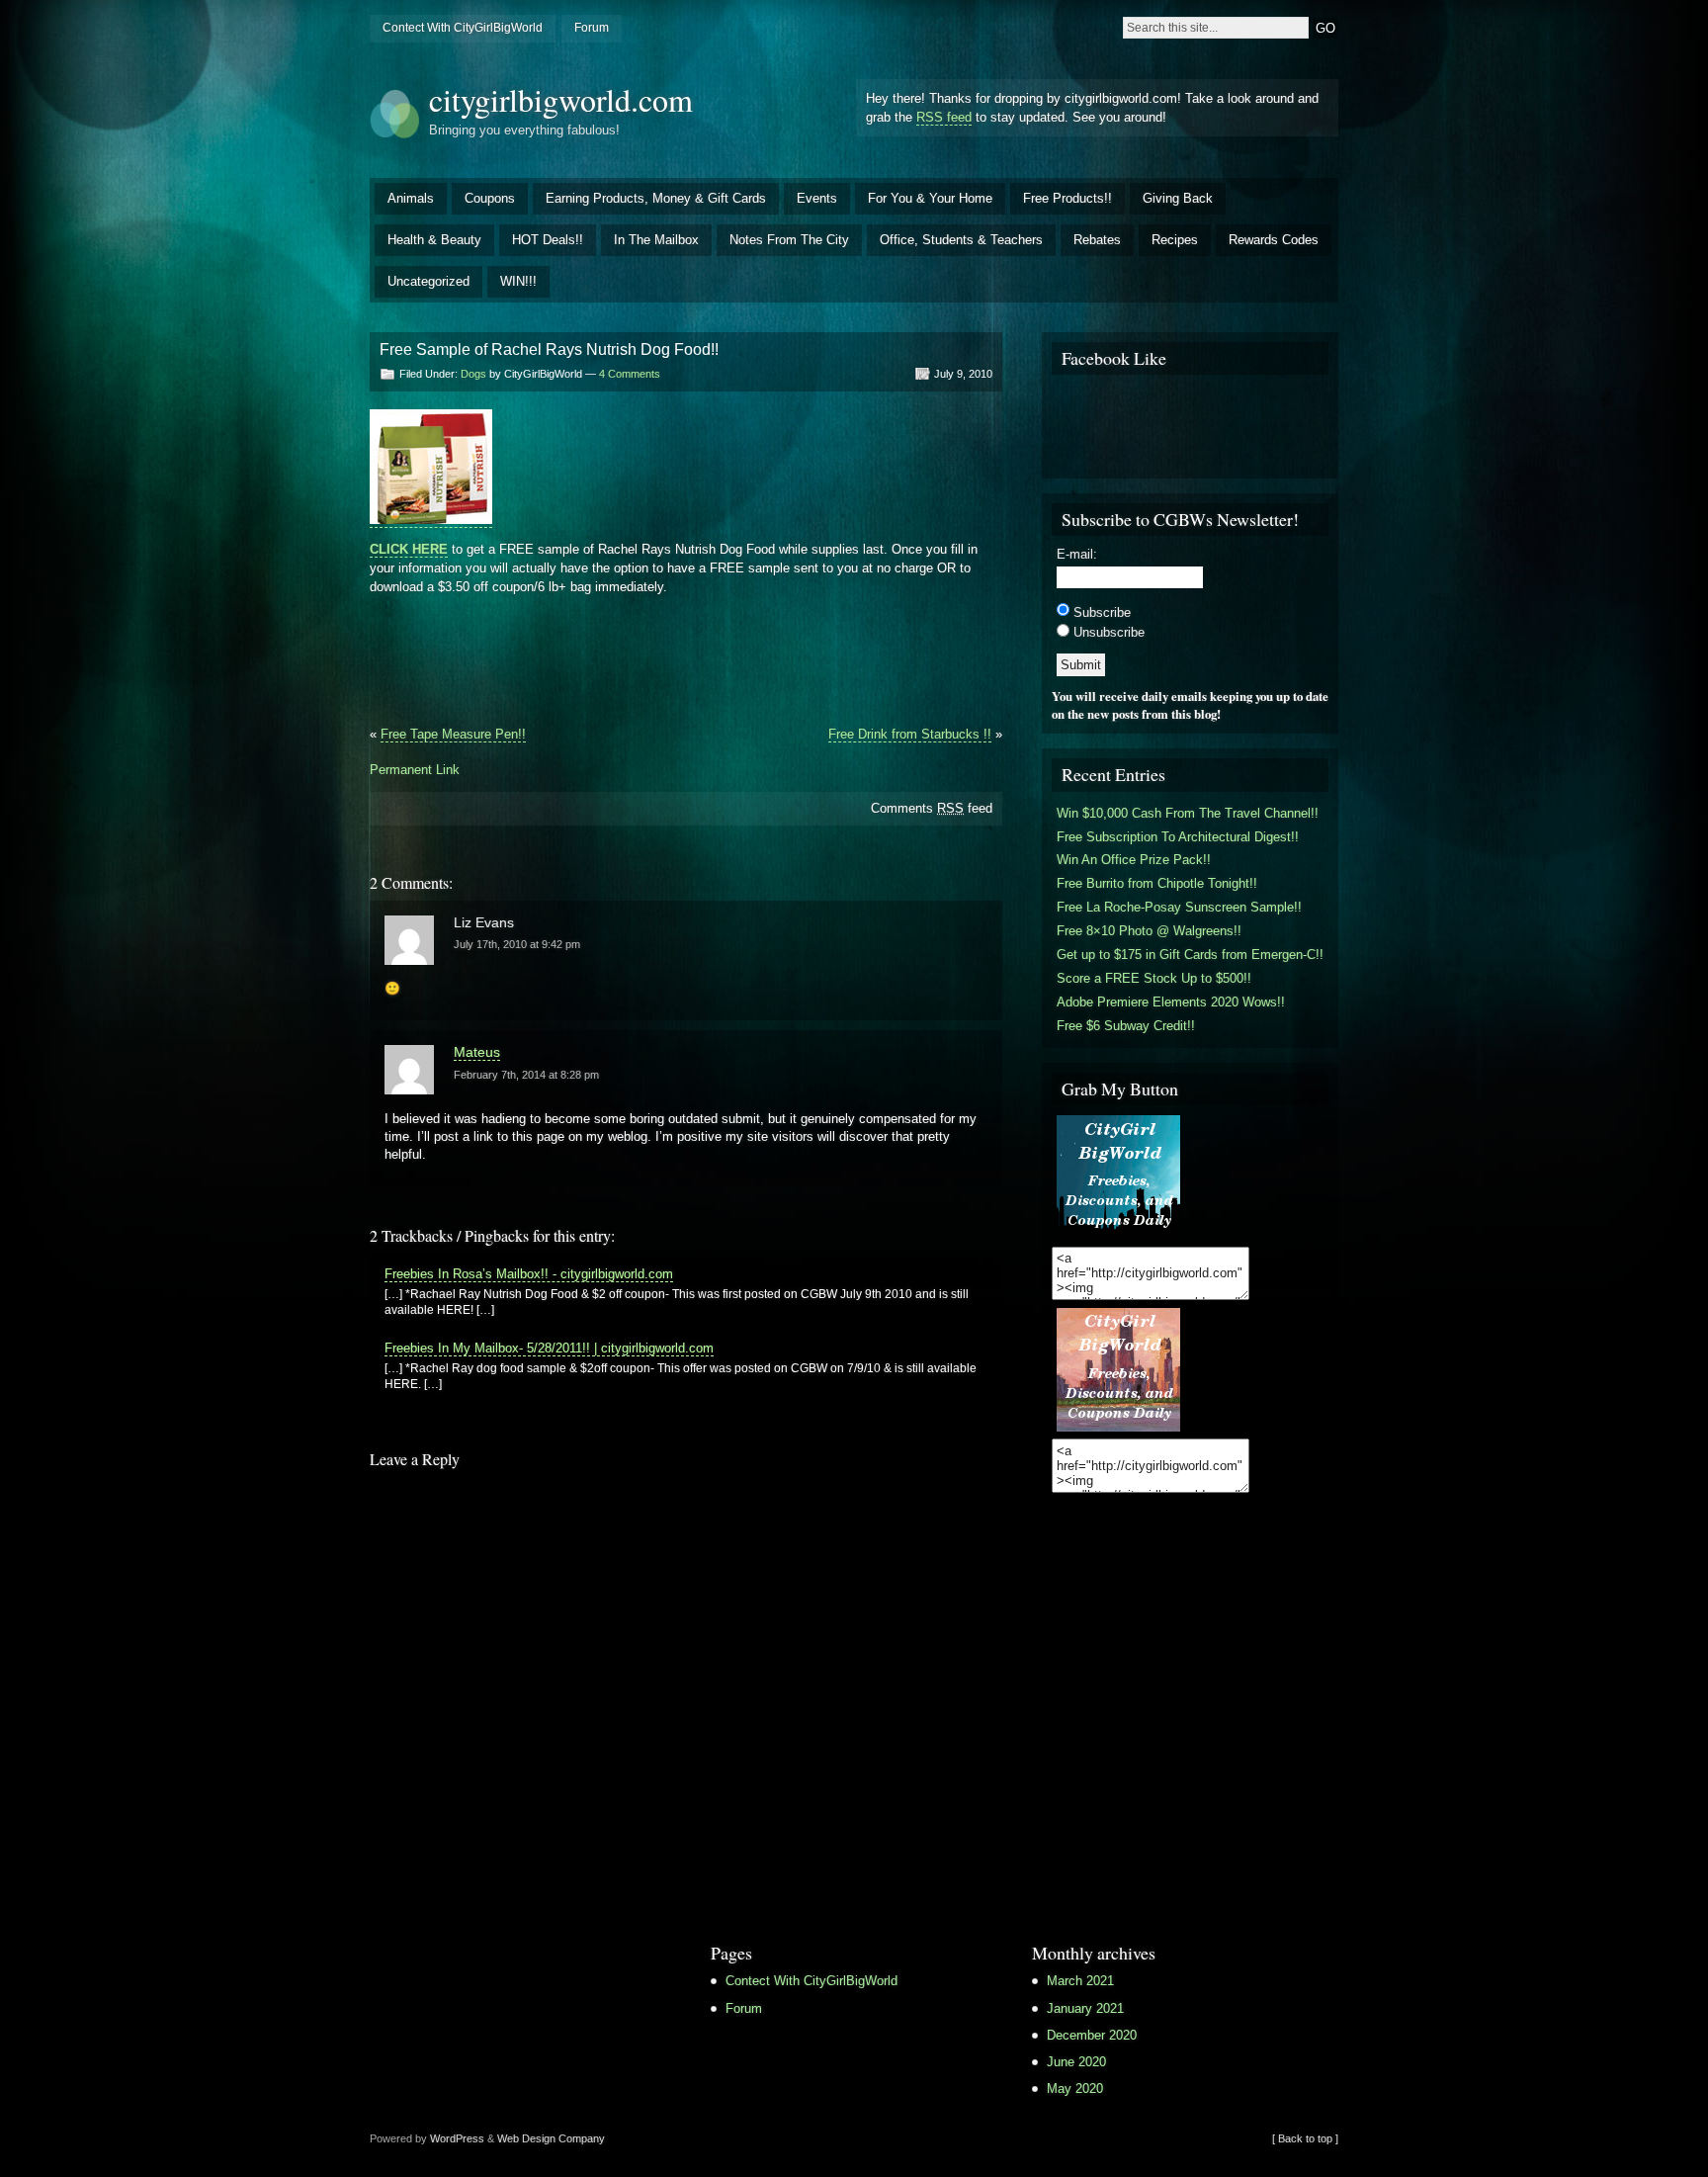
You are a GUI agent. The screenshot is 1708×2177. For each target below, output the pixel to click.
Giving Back (1178, 198)
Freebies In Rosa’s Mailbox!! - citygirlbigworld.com (529, 1274)
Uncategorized (428, 281)
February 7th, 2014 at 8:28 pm (526, 1075)
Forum (592, 28)
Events (817, 198)
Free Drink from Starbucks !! (910, 734)
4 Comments (630, 374)
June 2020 (1076, 2062)
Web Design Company (551, 2138)
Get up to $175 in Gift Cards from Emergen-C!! (1190, 955)
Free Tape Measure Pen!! (453, 734)
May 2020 (1075, 2089)
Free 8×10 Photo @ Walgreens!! (1149, 931)
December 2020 (1092, 2035)
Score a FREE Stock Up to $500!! (1154, 978)
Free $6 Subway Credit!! (1126, 1026)
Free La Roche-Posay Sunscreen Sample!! (1179, 907)
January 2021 (1085, 2008)
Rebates (1097, 240)
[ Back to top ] (1305, 2138)
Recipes (1175, 240)
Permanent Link (415, 770)
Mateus (477, 1052)
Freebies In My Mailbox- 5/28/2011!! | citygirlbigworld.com (549, 1348)
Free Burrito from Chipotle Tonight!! (1157, 883)
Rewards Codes (1274, 240)
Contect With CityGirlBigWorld (463, 28)
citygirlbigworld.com (561, 99)
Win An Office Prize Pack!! (1134, 860)
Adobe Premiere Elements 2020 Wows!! (1171, 1002)
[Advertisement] (686, 667)
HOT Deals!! (548, 240)
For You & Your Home (930, 198)
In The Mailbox (656, 240)
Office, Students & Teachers (961, 240)
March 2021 (1080, 1981)
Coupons (490, 198)
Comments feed (932, 808)
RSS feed (944, 117)
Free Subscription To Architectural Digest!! (1178, 837)
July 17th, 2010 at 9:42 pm (517, 944)
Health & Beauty (434, 240)
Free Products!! (1067, 198)
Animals (411, 198)
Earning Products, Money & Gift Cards (656, 198)
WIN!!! (518, 281)
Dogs (473, 374)
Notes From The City (789, 240)
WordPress (457, 2138)
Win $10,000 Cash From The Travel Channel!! (1188, 813)
